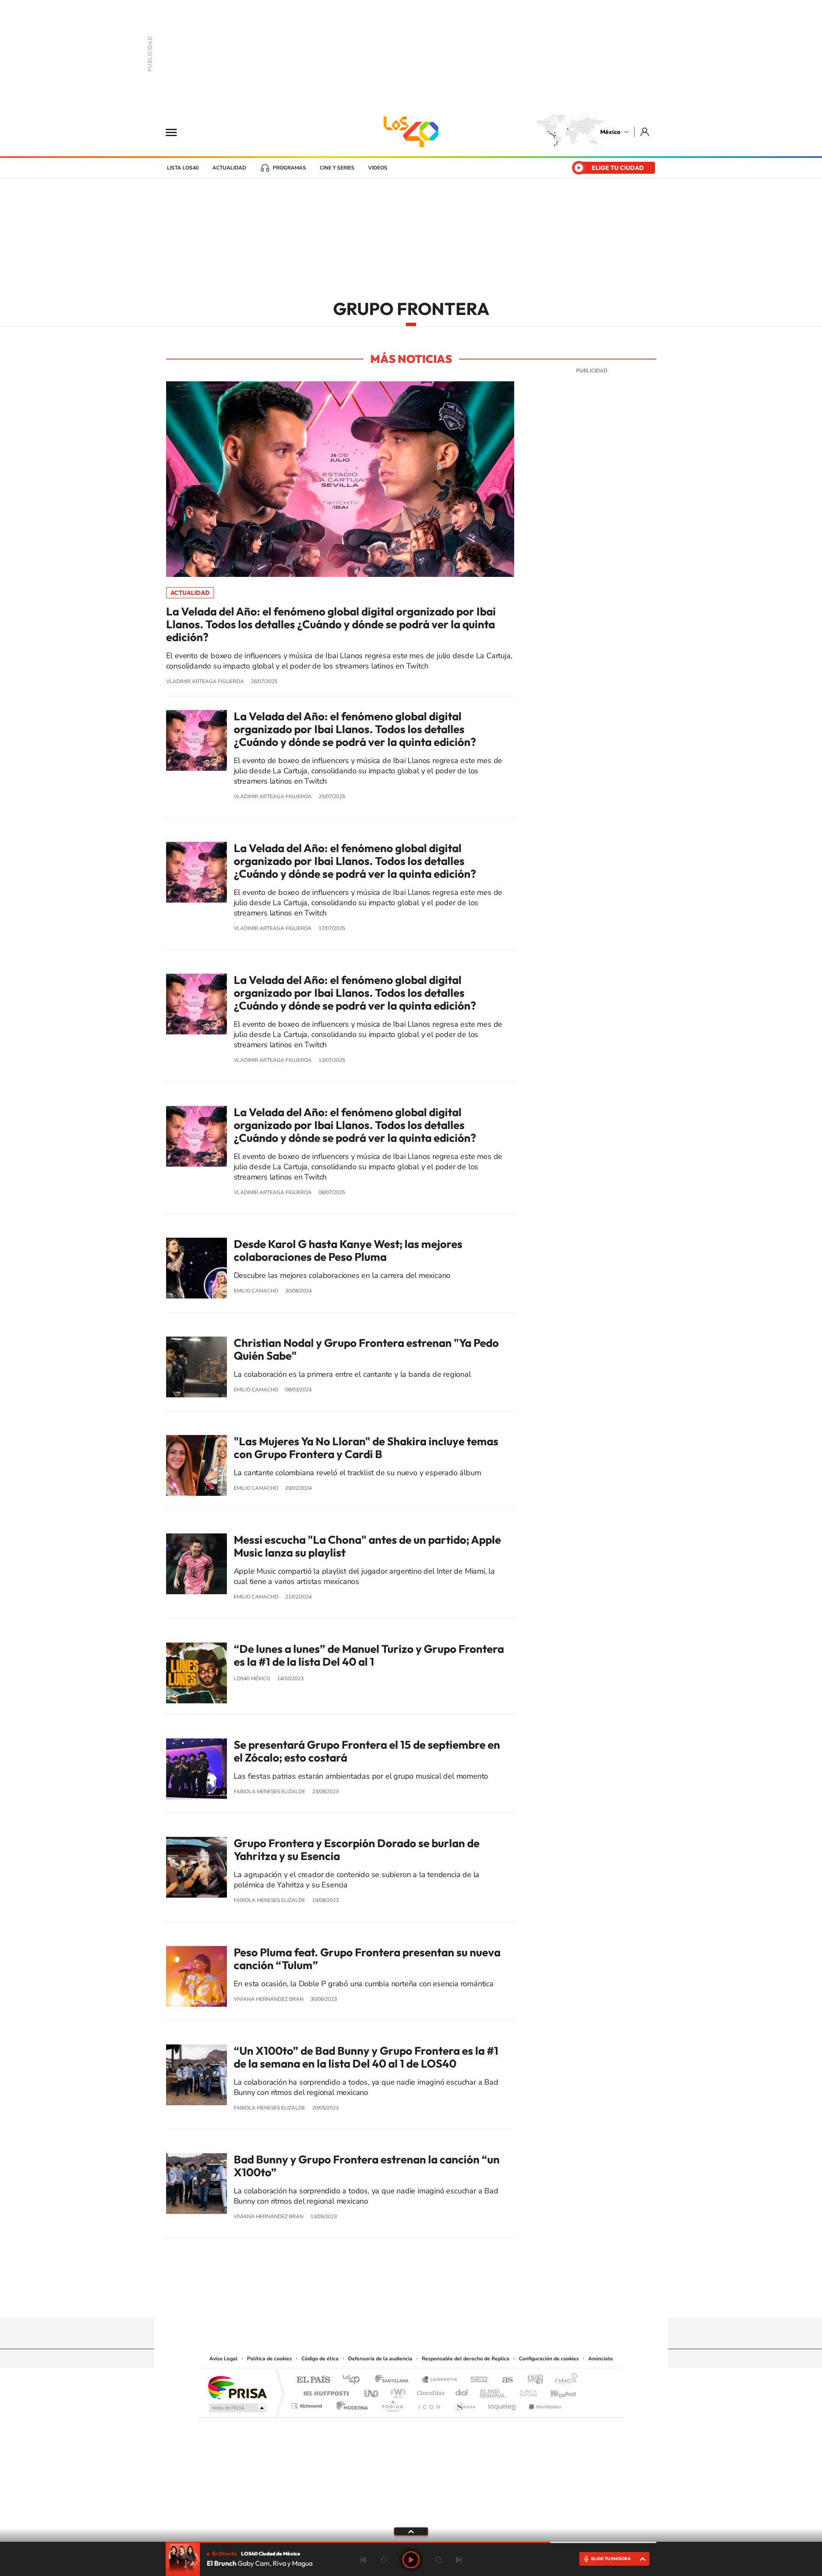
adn (532, 2380)
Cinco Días (429, 2391)
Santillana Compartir (440, 2380)
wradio (397, 2391)
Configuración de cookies (549, 2359)
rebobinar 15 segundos (384, 2560)
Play (411, 2560)
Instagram (402, 2301)
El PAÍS (313, 2380)
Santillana (394, 2380)
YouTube (385, 2301)
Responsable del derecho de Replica (466, 2359)
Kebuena (556, 2391)
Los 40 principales (354, 2380)
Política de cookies (270, 2359)
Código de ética (320, 2359)
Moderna (350, 2404)
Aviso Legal (223, 2359)
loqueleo (503, 2404)
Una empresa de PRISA (237, 2387)
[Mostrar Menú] (177, 132)
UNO (372, 2391)
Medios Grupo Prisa (237, 2408)
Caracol (563, 2380)
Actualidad (229, 168)
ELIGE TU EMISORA (611, 2559)
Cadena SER (477, 2380)
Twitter (437, 2301)
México (610, 132)
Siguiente (459, 2560)
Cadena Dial (462, 2391)
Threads (454, 2301)
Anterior (363, 2560)
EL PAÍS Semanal (493, 2391)
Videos (378, 168)
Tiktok (368, 2301)
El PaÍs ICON (429, 2404)
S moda (465, 2404)
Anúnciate (601, 2359)
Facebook (420, 2301)
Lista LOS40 (183, 168)
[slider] (411, 2542)
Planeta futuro (525, 2391)
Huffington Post (325, 2391)
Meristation (544, 2404)
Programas (289, 168)
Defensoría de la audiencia (380, 2359)
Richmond (308, 2404)
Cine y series (337, 168)
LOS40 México (411, 132)
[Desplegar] (411, 2531)
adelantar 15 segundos (438, 2560)
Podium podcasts (392, 2404)
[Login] (645, 132)
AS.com (504, 2380)
